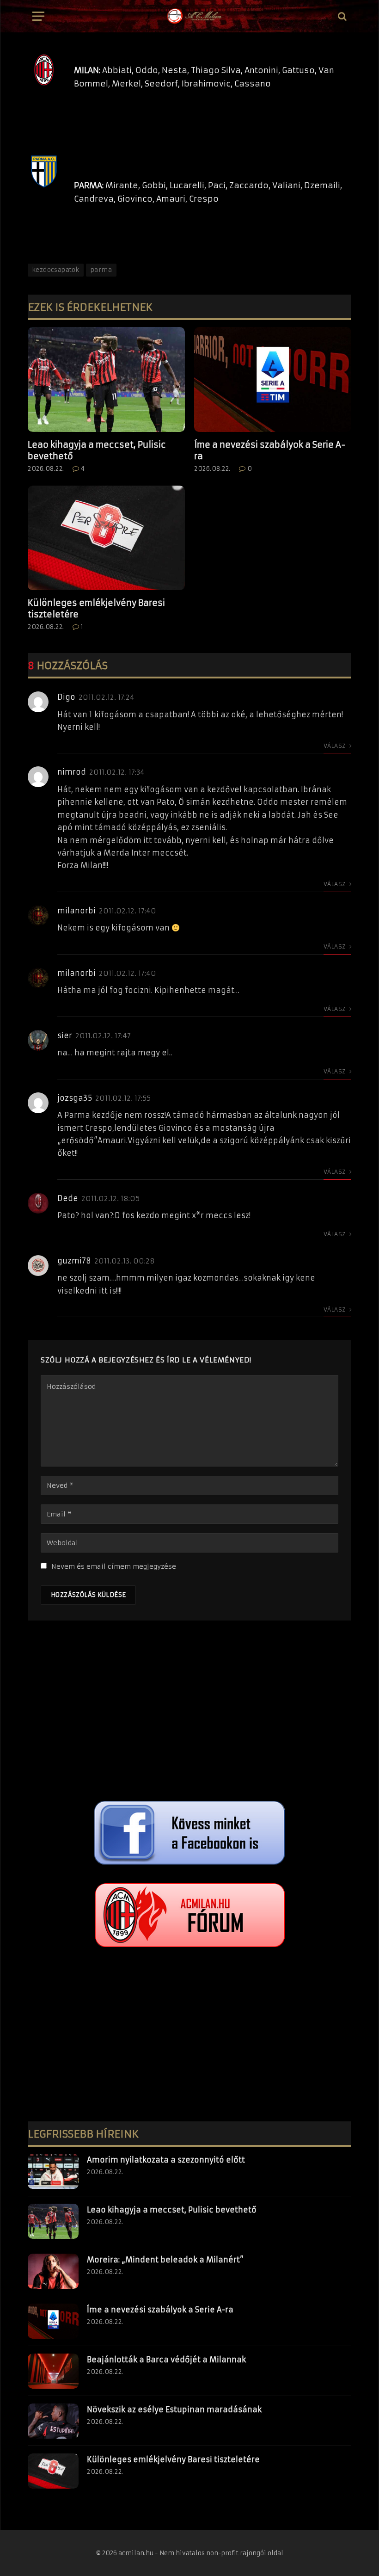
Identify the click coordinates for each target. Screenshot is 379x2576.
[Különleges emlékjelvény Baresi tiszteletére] (106, 538)
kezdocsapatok (56, 270)
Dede (68, 1198)
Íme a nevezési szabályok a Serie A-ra (270, 450)
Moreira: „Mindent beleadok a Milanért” (165, 2260)
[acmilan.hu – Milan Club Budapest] (194, 16)
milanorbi (76, 911)
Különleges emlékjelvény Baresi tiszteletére (96, 608)
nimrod (72, 772)
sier (65, 1035)
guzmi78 (74, 1261)
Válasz (335, 746)
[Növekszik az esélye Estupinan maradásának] (53, 2421)
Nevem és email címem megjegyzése (114, 1566)
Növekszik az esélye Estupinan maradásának (174, 2410)
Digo (66, 697)
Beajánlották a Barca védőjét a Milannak (166, 2360)
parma (101, 270)
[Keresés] (341, 16)
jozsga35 (75, 1098)
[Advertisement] (189, 1713)
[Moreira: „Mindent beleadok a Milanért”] (53, 2271)
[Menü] (38, 16)
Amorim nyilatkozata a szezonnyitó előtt (166, 2160)
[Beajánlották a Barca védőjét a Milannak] (53, 2371)
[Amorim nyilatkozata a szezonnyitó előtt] (53, 2171)
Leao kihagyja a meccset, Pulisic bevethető (97, 450)
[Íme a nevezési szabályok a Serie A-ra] (273, 379)
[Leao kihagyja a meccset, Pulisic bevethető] (106, 379)
